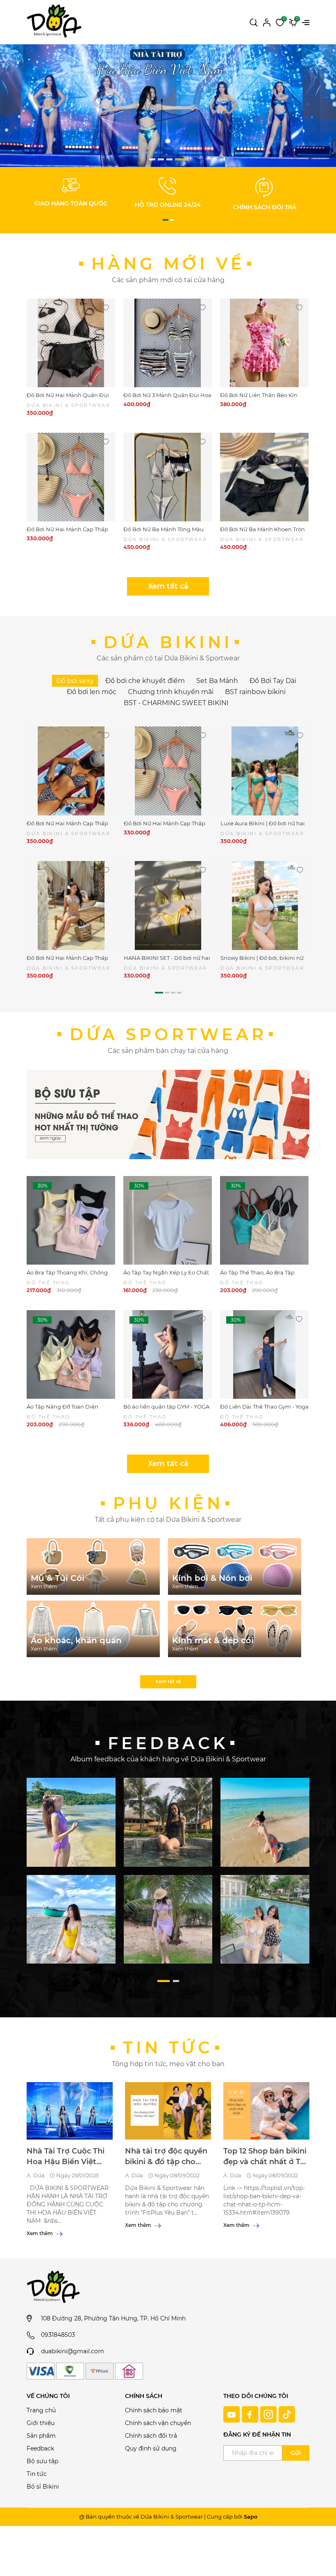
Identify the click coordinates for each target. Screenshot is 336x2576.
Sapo (251, 2517)
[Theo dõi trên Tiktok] (287, 2414)
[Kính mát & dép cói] (235, 1629)
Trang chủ (41, 2410)
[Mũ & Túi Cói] (93, 1567)
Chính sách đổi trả (151, 2436)
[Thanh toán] (41, 2371)
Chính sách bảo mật (154, 2410)
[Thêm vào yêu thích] (106, 307)
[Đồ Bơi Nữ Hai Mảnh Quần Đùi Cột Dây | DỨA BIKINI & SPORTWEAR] (71, 343)
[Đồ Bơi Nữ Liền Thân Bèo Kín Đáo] (264, 343)
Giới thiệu (41, 2423)
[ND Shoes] (168, 111)
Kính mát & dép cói (213, 1640)
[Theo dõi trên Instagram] (269, 2414)
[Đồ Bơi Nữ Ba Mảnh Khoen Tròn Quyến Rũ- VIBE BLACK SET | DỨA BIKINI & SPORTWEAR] (264, 477)
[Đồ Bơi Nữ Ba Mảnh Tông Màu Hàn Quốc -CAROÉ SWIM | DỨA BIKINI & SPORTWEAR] (168, 477)
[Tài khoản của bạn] (267, 22)
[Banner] (71, 1822)
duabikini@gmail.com (73, 2351)
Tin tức (168, 2047)
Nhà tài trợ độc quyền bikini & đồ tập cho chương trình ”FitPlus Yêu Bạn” (166, 2157)
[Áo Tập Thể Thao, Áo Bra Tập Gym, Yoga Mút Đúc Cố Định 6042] (264, 1220)
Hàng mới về (168, 264)
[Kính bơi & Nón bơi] (235, 1567)
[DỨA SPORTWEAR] (168, 1114)
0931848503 (58, 2335)
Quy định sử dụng (151, 2448)
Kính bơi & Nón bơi (212, 1578)
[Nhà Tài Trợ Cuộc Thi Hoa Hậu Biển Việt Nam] (70, 2111)
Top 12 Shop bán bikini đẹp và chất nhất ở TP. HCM (265, 2157)
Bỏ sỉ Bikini (43, 2487)
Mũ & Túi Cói (58, 1578)
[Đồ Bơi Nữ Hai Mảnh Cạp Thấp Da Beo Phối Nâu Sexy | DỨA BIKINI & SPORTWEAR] (71, 771)
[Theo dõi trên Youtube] (233, 2414)
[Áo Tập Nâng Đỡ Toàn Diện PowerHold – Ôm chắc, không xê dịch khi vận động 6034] (71, 1354)
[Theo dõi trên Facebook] (251, 2414)
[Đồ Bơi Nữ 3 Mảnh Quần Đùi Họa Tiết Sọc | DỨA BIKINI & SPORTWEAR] (168, 343)
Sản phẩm (41, 2436)
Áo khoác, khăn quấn (76, 1640)
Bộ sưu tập (42, 2461)
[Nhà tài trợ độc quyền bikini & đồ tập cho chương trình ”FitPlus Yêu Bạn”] (168, 2111)
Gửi (296, 2453)
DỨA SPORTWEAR (168, 1034)
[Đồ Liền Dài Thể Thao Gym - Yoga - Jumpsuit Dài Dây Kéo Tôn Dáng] (264, 1354)
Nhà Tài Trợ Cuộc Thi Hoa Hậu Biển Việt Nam (66, 2157)
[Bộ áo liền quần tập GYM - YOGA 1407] (168, 1354)
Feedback (40, 2448)
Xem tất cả (168, 586)
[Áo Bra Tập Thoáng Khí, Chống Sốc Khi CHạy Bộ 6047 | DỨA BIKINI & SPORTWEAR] (71, 1220)
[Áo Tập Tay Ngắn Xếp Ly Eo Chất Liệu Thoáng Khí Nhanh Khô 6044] (168, 1220)
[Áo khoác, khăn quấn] (93, 1629)
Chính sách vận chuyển (158, 2423)
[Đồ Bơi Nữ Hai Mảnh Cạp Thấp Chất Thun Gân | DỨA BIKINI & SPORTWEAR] (71, 477)
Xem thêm (44, 1586)
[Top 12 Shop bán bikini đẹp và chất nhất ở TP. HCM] (266, 2111)
